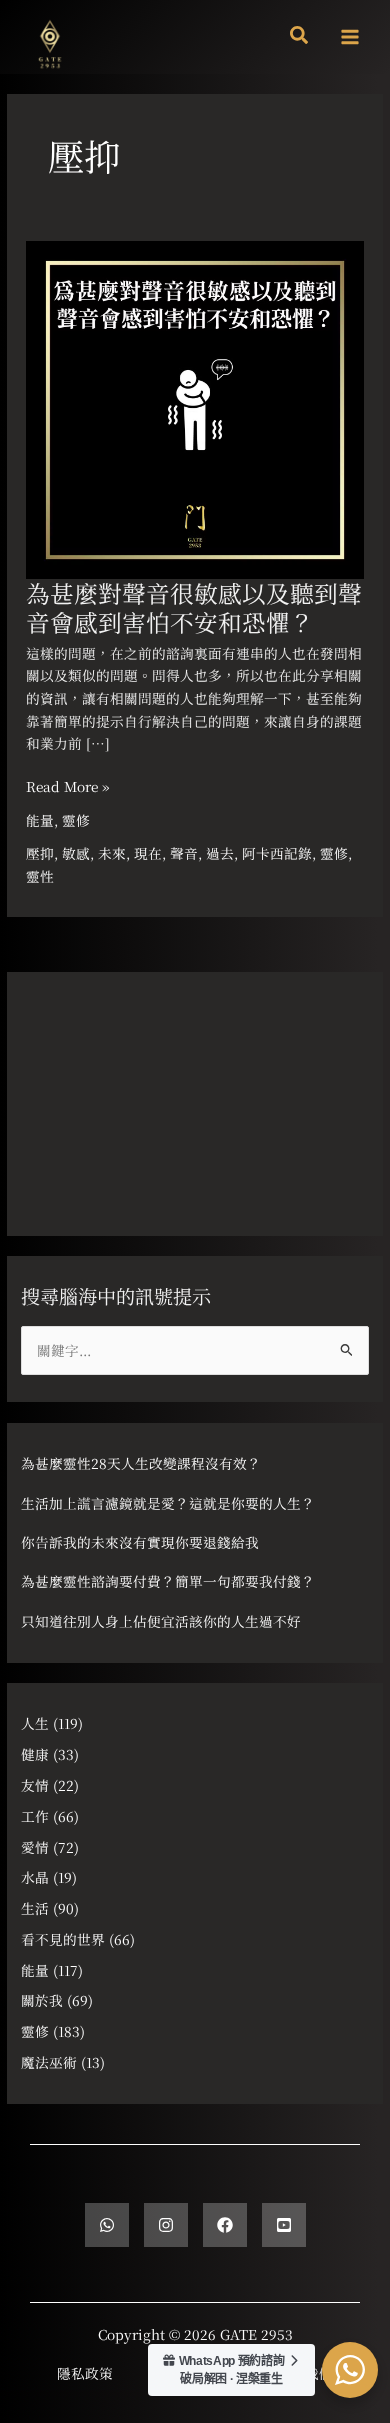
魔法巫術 (49, 2062)
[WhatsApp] (107, 2225)
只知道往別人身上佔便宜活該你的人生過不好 (161, 1621)
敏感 (76, 853)
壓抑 (40, 853)
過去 (220, 853)
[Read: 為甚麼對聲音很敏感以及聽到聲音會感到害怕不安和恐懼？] (195, 407)
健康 (35, 1754)
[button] (300, 36)
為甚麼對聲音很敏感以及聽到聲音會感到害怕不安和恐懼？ (194, 607)
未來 (112, 853)
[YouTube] (284, 2225)
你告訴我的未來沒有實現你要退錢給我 (140, 1542)
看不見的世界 (63, 1939)
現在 (148, 853)
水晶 (35, 1877)
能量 (40, 820)
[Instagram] (166, 2225)
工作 (35, 1816)
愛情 (35, 1847)
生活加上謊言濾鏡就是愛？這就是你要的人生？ (168, 1503)
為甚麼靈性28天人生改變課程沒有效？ (141, 1463)
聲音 (184, 853)
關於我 (42, 2000)
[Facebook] (225, 2225)
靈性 (40, 876)
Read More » (67, 785)
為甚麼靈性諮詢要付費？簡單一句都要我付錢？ (168, 1581)
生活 (35, 1908)
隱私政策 (85, 2373)
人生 (35, 1723)
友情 (35, 1785)
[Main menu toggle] (350, 37)
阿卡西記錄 (277, 853)
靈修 (76, 820)
